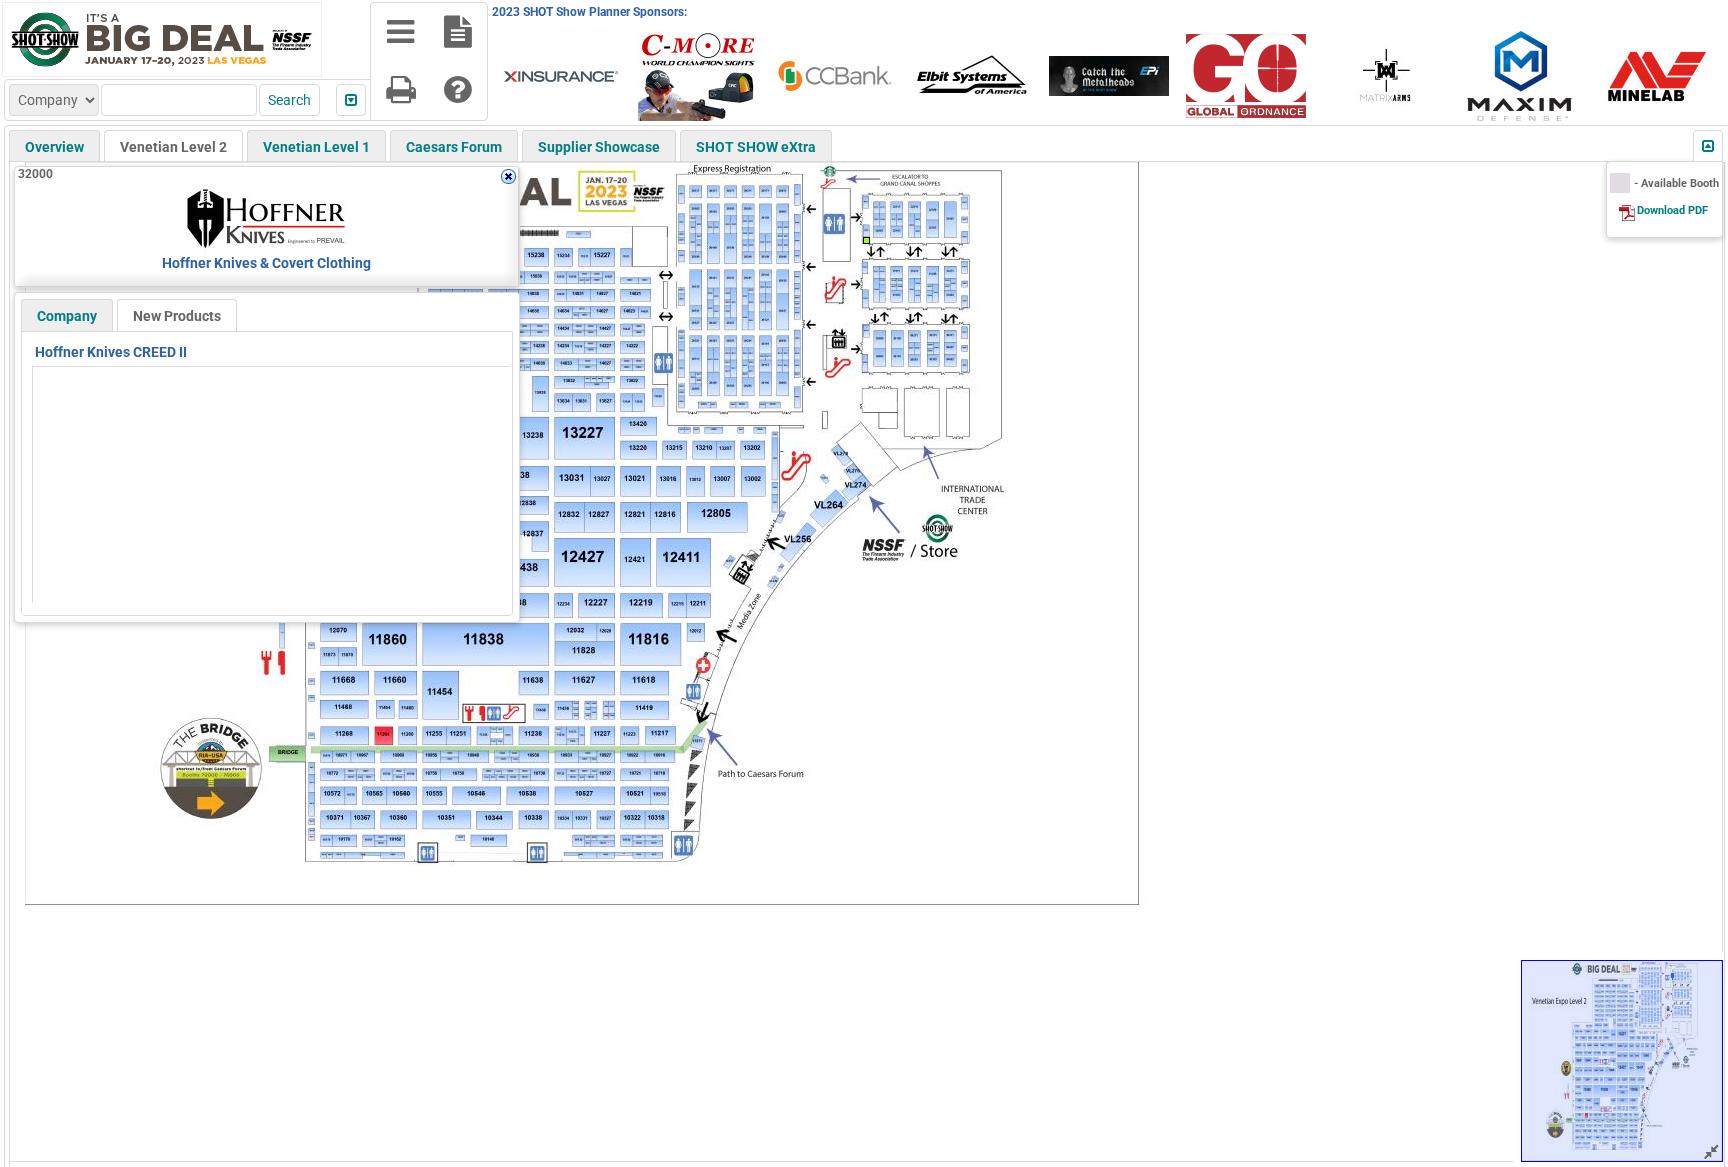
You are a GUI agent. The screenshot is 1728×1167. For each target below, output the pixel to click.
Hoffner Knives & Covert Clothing (266, 263)
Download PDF (1672, 210)
